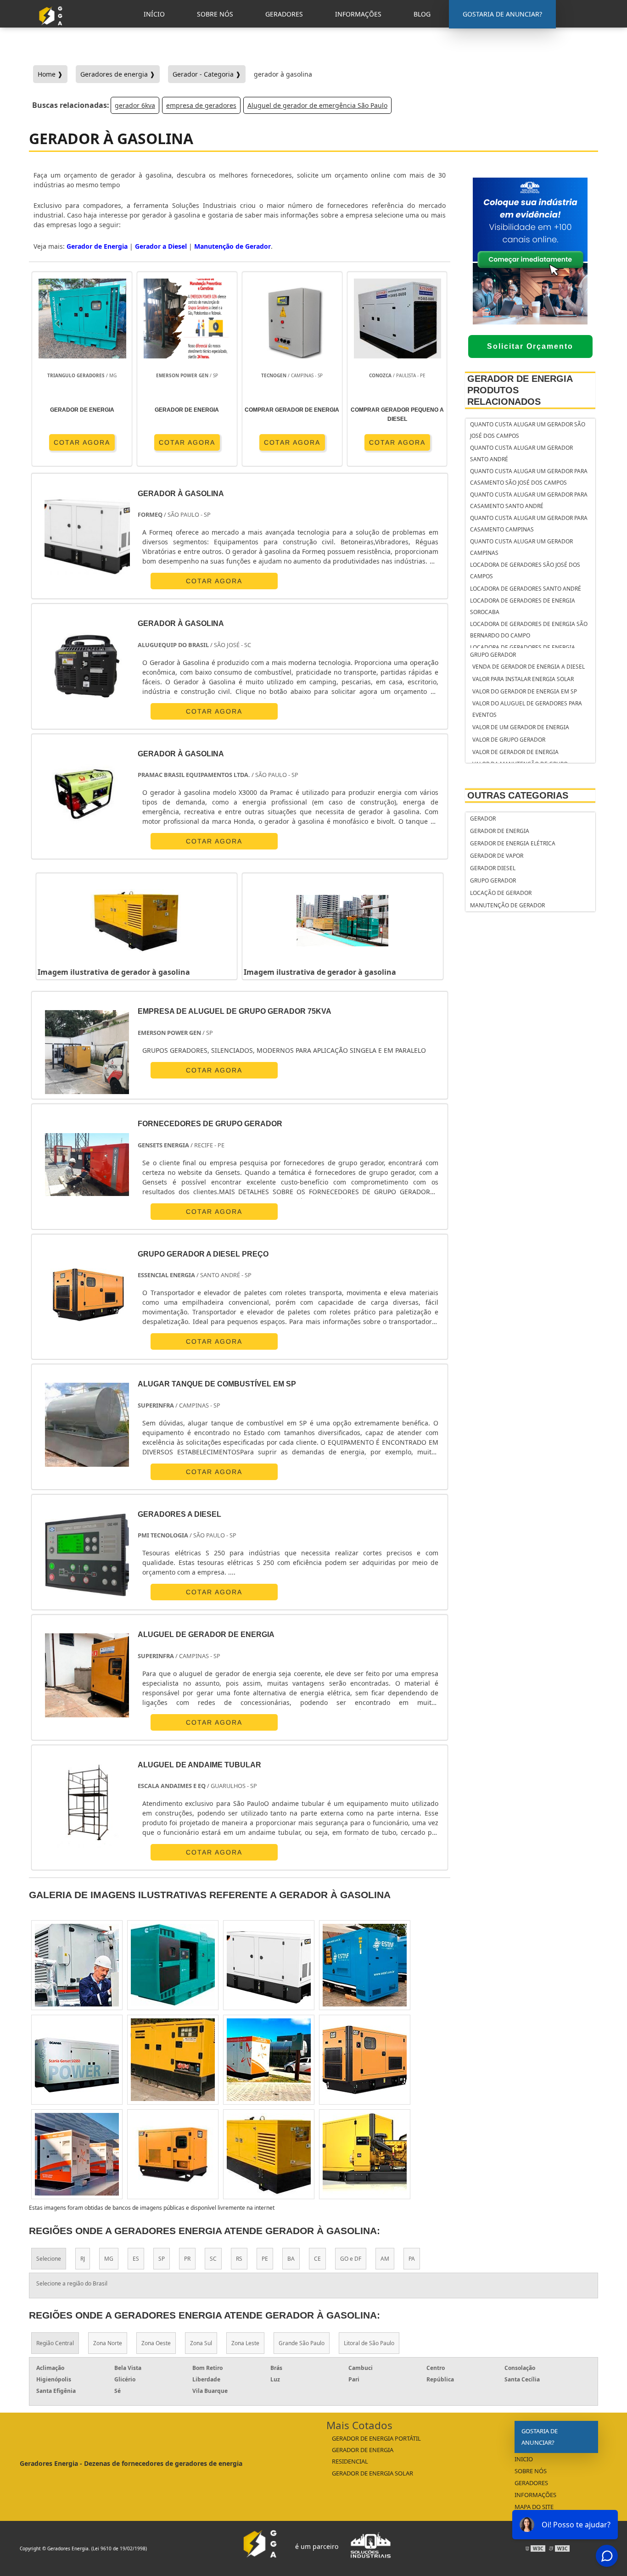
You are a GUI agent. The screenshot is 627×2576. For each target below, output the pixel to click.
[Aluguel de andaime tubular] (87, 1806)
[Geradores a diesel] (87, 1555)
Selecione (49, 2259)
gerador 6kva (135, 105)
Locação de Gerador (501, 893)
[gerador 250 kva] (77, 2154)
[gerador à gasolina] (137, 921)
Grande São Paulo (302, 2343)
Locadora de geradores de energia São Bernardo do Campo (529, 630)
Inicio (524, 2459)
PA (412, 2259)
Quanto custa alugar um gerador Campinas (521, 547)
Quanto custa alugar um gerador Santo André (521, 453)
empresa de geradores (201, 105)
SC (213, 2259)
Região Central (55, 2343)
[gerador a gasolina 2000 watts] (173, 1965)
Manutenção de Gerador (507, 905)
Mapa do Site (534, 2507)
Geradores (531, 2483)
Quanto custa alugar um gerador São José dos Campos (528, 430)
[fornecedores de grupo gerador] (87, 1165)
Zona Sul (201, 2343)
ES (136, 2259)
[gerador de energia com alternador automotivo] (269, 2060)
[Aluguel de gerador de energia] (87, 1675)
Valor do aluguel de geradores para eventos (527, 709)
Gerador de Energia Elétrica (513, 843)
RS (239, 2259)
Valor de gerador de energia (515, 752)
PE (265, 2259)
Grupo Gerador (493, 655)
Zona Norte (108, 2343)
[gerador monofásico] (269, 2154)
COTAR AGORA (82, 442)
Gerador (483, 819)
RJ (83, 2259)
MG (109, 2259)
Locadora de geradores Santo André (526, 589)
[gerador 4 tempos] (365, 2060)
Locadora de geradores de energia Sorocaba (523, 606)
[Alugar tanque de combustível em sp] (87, 1425)
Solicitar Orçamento (530, 346)
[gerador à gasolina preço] (77, 1965)
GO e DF (351, 2259)
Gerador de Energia (500, 831)
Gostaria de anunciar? (540, 2437)
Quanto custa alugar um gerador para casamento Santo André (529, 500)
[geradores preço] (365, 1965)
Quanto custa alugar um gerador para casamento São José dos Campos (529, 477)
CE (317, 2259)
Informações (535, 2495)
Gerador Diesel (493, 868)
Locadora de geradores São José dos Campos (525, 570)
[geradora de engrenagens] (269, 1965)
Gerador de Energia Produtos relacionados (520, 390)
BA (291, 2259)
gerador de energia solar (372, 2473)
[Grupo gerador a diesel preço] (87, 1295)
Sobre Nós (531, 2471)
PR (187, 2259)
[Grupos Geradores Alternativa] (53, 29)
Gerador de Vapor (497, 856)
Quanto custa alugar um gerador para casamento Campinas (529, 524)
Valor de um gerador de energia (521, 727)
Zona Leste (245, 2343)
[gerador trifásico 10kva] (77, 2060)
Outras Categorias (518, 795)
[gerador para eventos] (173, 2154)
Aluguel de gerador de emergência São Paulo (317, 105)
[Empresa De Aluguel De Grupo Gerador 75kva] (87, 1052)
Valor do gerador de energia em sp (525, 691)
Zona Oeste (156, 2343)
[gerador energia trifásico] (365, 2154)
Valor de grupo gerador (509, 740)
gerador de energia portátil (376, 2438)
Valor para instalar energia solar (523, 679)
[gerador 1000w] (173, 2060)
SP (162, 2259)
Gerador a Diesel (161, 246)
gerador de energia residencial (363, 2456)
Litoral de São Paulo (369, 2343)
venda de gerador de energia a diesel (529, 667)
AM (385, 2259)
